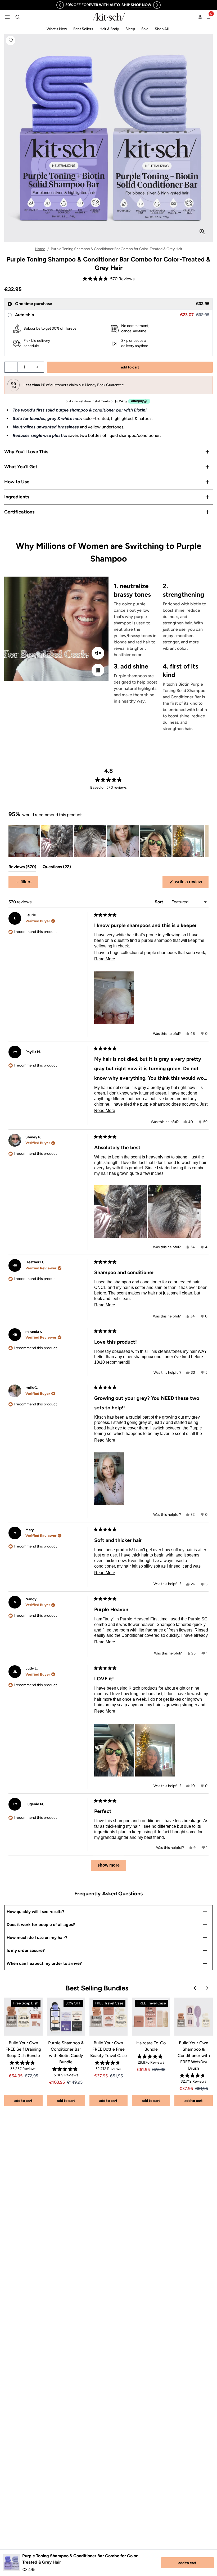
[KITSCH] (109, 17)
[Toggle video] (98, 670)
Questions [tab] (57, 868)
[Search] (17, 17)
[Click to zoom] (202, 232)
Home (40, 249)
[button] (11, 40)
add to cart (187, 2563)
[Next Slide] (204, 841)
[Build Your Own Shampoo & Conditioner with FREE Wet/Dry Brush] (194, 2017)
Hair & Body (109, 29)
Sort (159, 902)
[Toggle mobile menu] (7, 17)
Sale (145, 29)
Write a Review (191, 884)
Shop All (162, 29)
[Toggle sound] (98, 653)
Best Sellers (83, 29)
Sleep (130, 29)
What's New (57, 29)
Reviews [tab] (22, 868)
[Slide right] (157, 5)
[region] (109, 5)
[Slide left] (60, 5)
